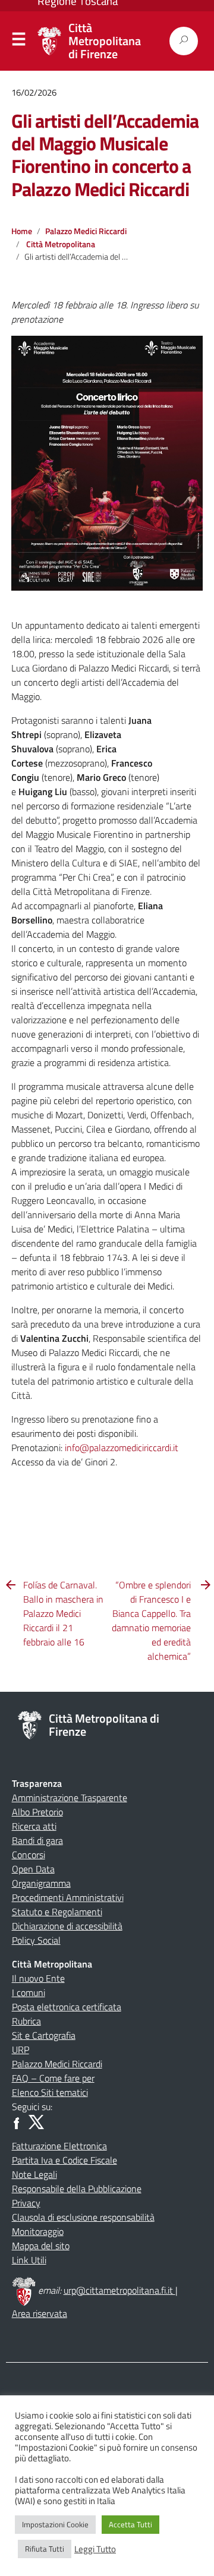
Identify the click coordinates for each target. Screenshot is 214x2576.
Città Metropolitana (61, 244)
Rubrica (26, 2021)
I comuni (29, 1992)
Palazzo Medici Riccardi (86, 231)
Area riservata (40, 2313)
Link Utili (29, 2260)
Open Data (33, 1869)
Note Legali (34, 2174)
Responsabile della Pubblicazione (77, 2189)
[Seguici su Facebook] (19, 2121)
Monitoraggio (38, 2231)
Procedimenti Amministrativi (68, 1897)
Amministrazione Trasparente (70, 1798)
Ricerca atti (34, 1826)
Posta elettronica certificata (67, 2007)
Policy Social (36, 1940)
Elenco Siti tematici (50, 2092)
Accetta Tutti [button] (130, 2524)
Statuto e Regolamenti (57, 1912)
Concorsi (29, 1855)
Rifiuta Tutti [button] (45, 2549)
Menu (18, 42)
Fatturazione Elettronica (59, 2146)
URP (21, 2050)
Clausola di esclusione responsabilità (83, 2217)
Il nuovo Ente (38, 1978)
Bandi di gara (37, 1840)
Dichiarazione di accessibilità (67, 1926)
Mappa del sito (41, 2246)
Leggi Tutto (95, 2549)
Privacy (26, 2203)
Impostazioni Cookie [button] (55, 2524)
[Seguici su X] (36, 2121)
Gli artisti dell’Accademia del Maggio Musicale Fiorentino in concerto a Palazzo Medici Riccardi (105, 155)
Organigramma (41, 1883)
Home (22, 231)
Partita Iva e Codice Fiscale (64, 2160)
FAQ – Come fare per (53, 2078)
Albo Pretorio (37, 1812)
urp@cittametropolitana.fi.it (119, 2290)
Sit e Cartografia (44, 2035)
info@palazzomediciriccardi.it (122, 1448)
